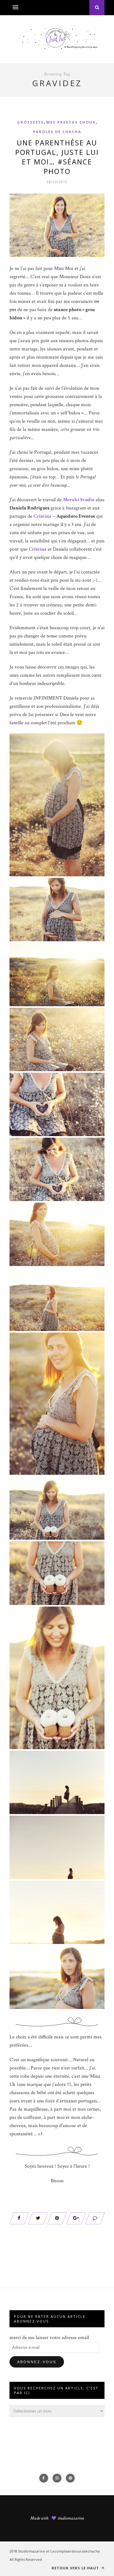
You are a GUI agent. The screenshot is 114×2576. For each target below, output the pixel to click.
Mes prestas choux (71, 122)
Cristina (38, 549)
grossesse (30, 122)
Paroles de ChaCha (57, 132)
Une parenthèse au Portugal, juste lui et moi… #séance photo (57, 157)
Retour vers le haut (76, 2568)
